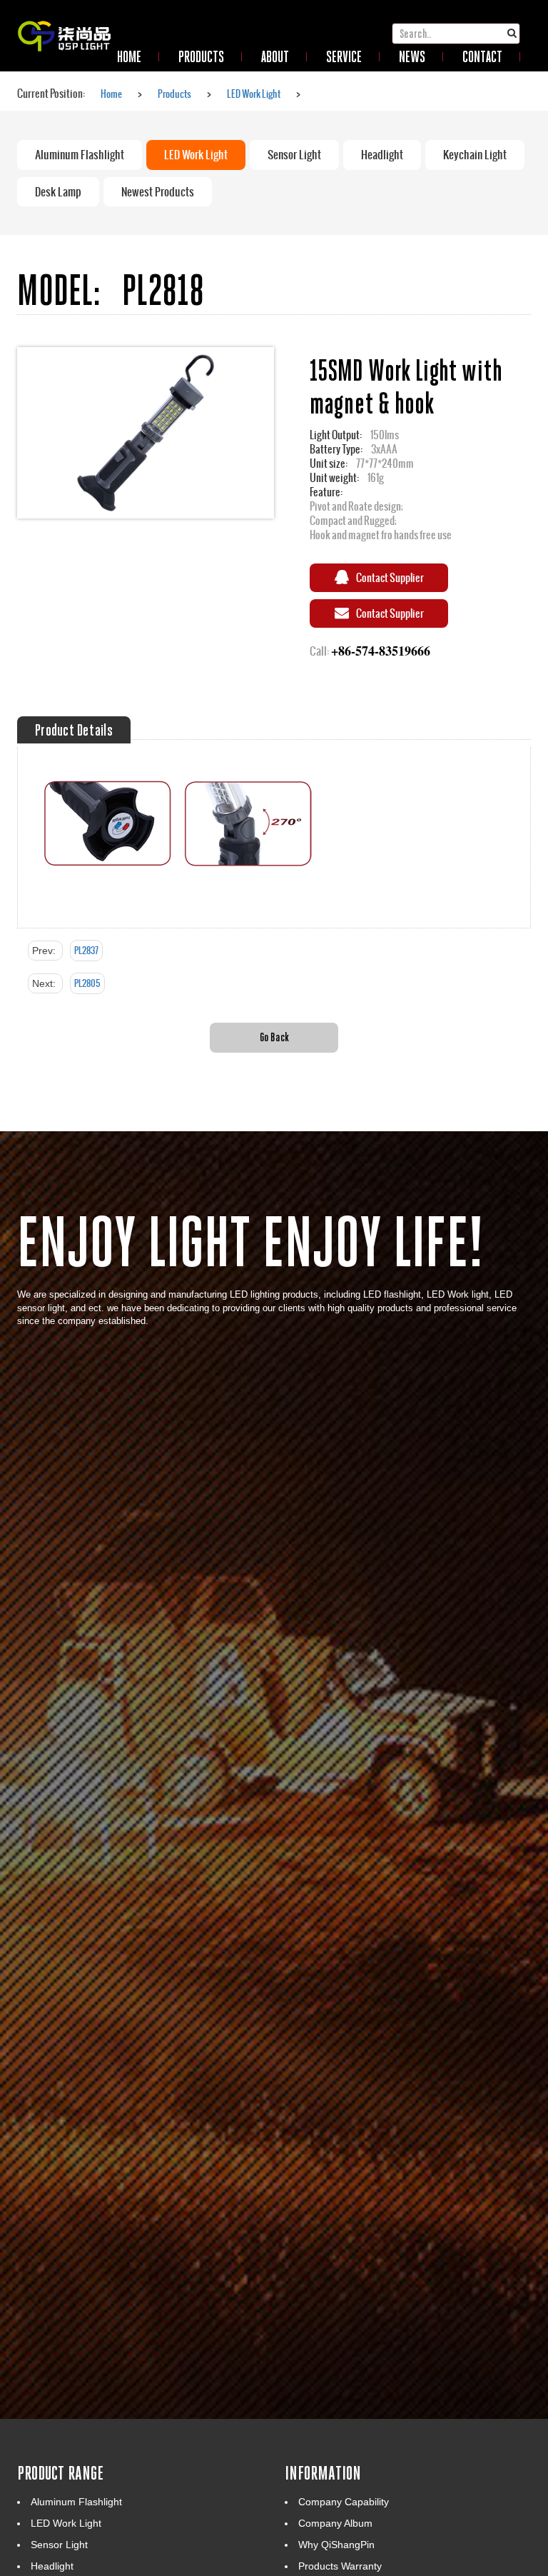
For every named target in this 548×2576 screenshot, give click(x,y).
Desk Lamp (58, 192)
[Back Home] (64, 18)
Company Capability (344, 2502)
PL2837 (86, 951)
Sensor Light (294, 155)
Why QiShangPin (336, 2545)
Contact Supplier (390, 577)
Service (344, 56)
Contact (482, 56)
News (412, 56)
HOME (129, 56)
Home (111, 94)
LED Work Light (254, 94)
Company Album (335, 2523)
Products (201, 56)
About (275, 56)
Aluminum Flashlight (80, 155)
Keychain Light (475, 155)
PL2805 (87, 983)
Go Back (274, 1037)
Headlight (382, 155)
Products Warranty (340, 2566)
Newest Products (158, 192)
